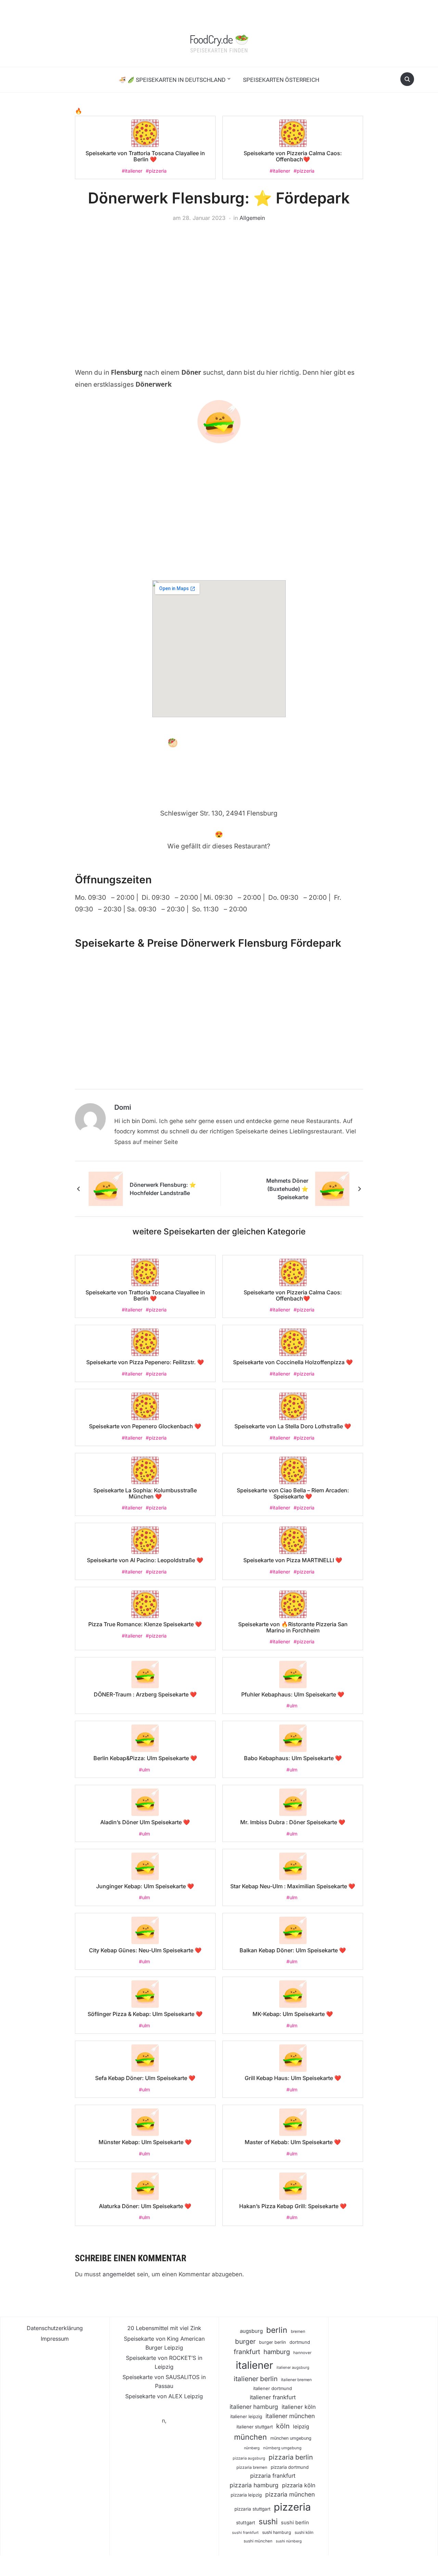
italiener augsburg (293, 2367)
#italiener (132, 171)
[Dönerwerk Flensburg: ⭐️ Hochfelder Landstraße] (106, 1189)
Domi (123, 1107)
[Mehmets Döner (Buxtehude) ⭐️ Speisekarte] (332, 1189)
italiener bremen (296, 2380)
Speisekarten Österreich (281, 80)
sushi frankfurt (245, 2533)
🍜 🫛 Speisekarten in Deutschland (172, 80)
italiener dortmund (273, 2388)
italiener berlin (256, 2379)
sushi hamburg (277, 2532)
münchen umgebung (291, 2438)
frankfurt (247, 2352)
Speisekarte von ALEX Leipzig (164, 2396)
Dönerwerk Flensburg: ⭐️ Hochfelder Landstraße (163, 1189)
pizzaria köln (299, 2485)
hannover (302, 2353)
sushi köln (304, 2533)
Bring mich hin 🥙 (143, 743)
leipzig (301, 2426)
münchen (250, 2437)
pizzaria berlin (291, 2457)
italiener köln (299, 2407)
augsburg (251, 2331)
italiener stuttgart (255, 2427)
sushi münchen (258, 2541)
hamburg (277, 2352)
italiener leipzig (246, 2416)
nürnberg (252, 2448)
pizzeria (292, 2507)
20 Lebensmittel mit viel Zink (164, 2328)
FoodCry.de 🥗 (219, 39)
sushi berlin (295, 2523)
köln (283, 2426)
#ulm (292, 1706)
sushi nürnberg (289, 2541)
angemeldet (119, 2274)
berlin (277, 2330)
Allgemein (252, 218)
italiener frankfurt (273, 2397)
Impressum (55, 2339)
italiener (254, 2365)
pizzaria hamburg (254, 2485)
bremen (298, 2331)
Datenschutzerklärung (55, 2328)
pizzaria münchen (290, 2494)
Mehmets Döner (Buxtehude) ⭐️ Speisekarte (287, 1189)
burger (245, 2342)
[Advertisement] (219, 284)
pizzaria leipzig (246, 2495)
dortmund (300, 2342)
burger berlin (273, 2342)
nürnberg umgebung (282, 2448)
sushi (268, 2521)
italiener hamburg (254, 2407)
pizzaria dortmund (290, 2467)
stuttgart (246, 2523)
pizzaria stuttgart (252, 2509)
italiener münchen (290, 2416)
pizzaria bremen (252, 2467)
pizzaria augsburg (249, 2458)
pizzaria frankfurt (273, 2476)
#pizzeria (156, 171)
